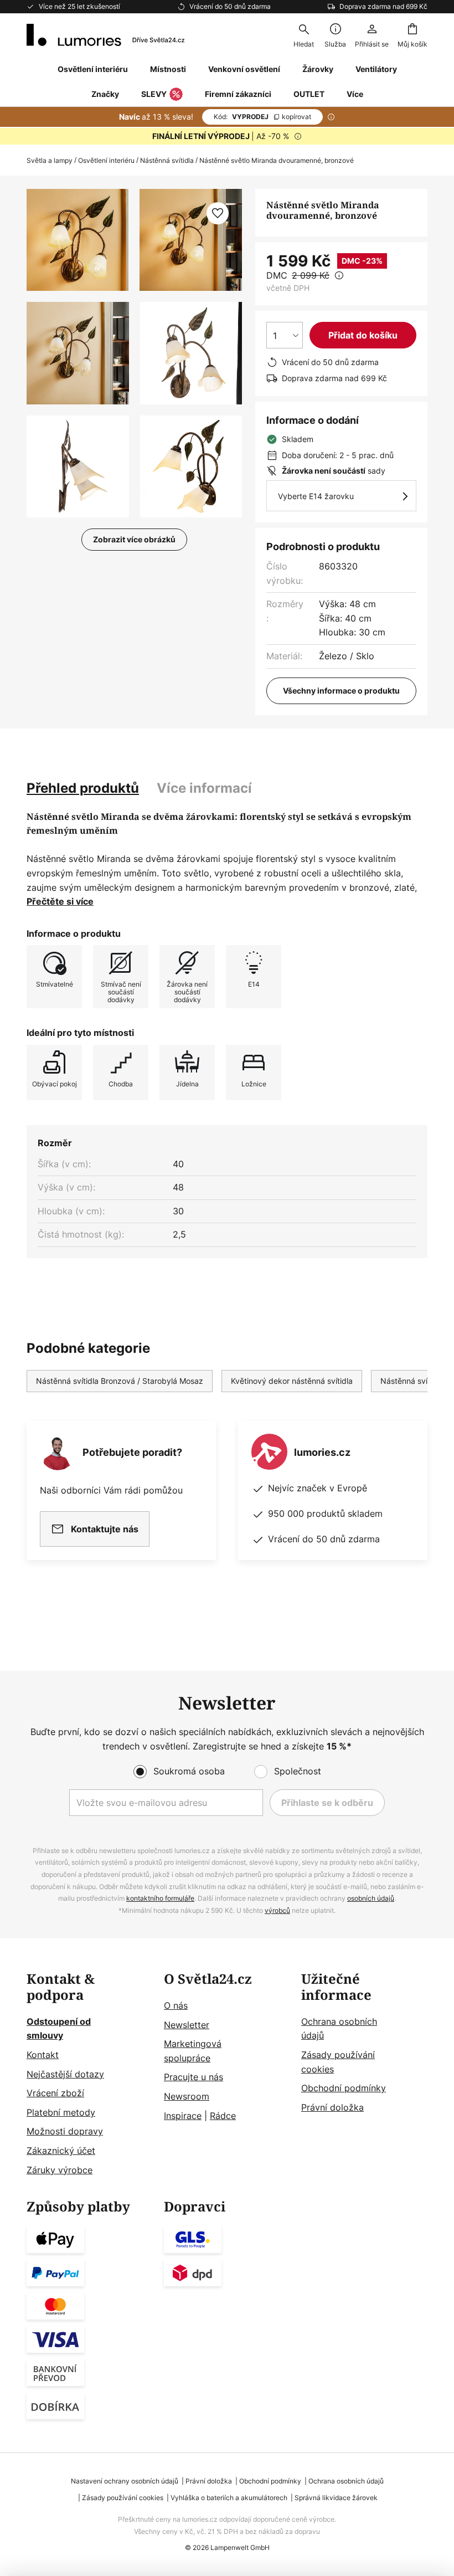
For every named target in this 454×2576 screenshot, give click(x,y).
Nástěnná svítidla (167, 160)
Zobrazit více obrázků (134, 539)
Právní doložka (332, 2107)
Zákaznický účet (61, 2151)
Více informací (204, 788)
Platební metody (61, 2112)
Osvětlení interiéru (106, 160)
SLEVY (154, 94)
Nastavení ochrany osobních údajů (125, 2481)
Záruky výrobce (60, 2170)
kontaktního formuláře (160, 1898)
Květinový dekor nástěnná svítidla (292, 1381)
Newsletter (187, 2025)
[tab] (83, 788)
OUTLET (309, 94)
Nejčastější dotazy (65, 2074)
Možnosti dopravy (65, 2131)
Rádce (223, 2116)
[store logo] (105, 35)
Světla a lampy (50, 160)
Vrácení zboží (55, 2093)
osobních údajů (371, 1898)
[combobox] (303, 35)
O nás (176, 2005)
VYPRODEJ (262, 117)
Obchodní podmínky (344, 2088)
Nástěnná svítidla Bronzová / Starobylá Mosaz (120, 1381)
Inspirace (183, 2116)
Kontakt (43, 2055)
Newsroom (187, 2096)
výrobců (277, 1910)
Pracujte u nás (194, 2077)
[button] (78, 353)
